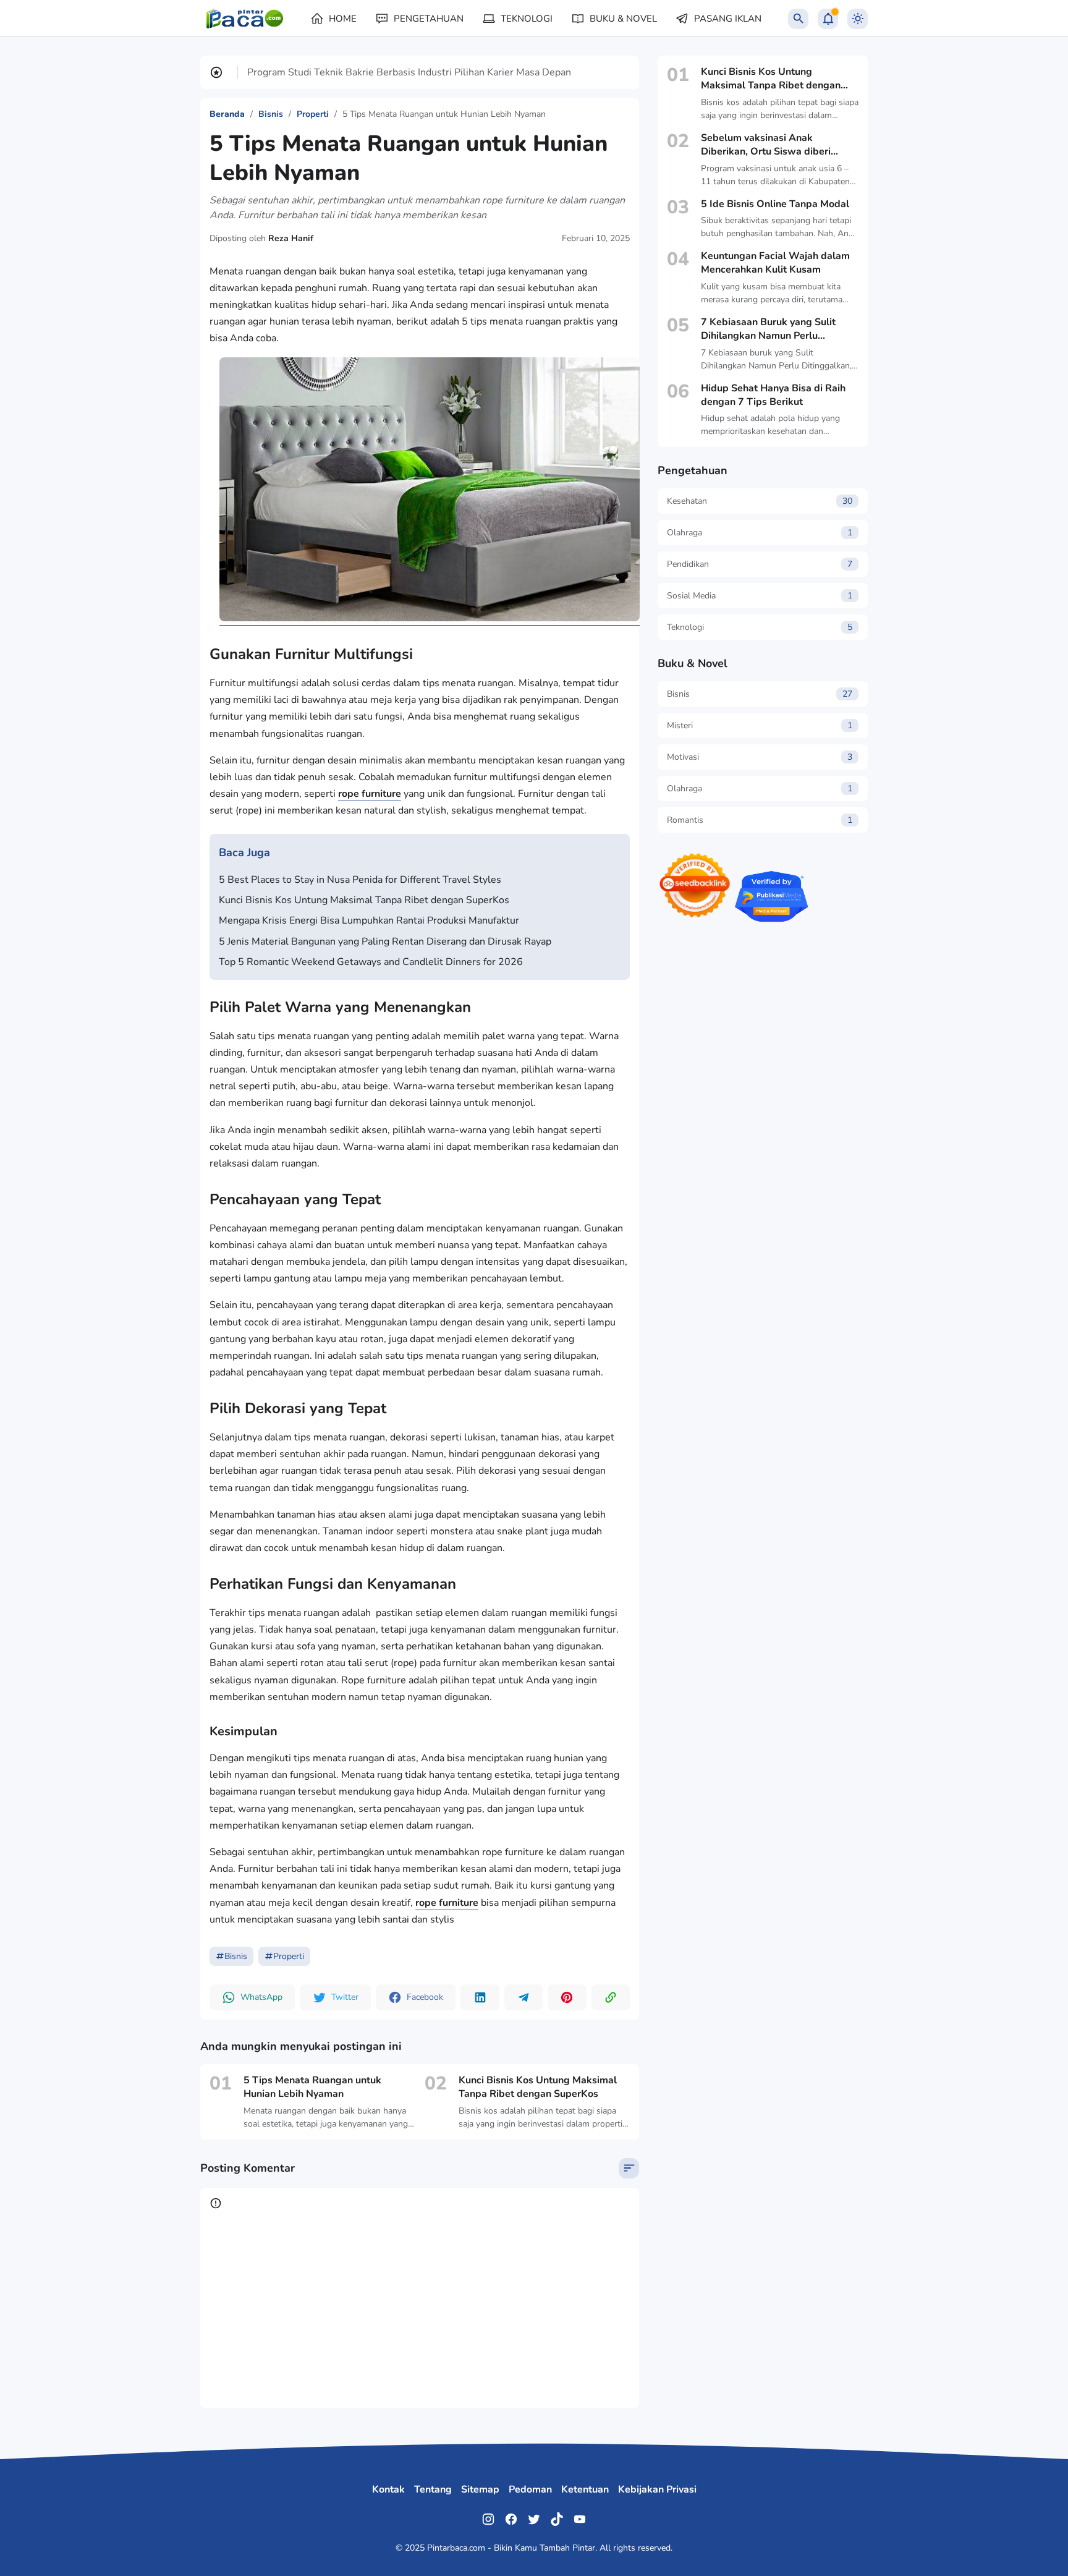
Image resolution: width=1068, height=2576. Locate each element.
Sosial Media (760, 596)
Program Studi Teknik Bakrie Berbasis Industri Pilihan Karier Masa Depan (409, 72)
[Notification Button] (828, 19)
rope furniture (370, 794)
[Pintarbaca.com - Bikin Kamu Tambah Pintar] (246, 19)
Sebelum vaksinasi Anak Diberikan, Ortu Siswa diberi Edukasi (766, 145)
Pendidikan (760, 564)
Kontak (388, 2489)
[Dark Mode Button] (858, 19)
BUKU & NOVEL (623, 19)
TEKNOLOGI (527, 19)
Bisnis (236, 1956)
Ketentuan (585, 2489)
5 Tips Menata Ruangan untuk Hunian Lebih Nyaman (312, 2087)
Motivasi (760, 757)
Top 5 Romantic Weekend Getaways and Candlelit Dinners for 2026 (371, 962)
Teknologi (760, 627)
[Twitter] (534, 2519)
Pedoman (530, 2489)
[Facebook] (511, 2519)
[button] (252, 1997)
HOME (343, 19)
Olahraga (760, 533)
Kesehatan (760, 501)
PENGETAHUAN (429, 19)
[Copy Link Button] (611, 1997)
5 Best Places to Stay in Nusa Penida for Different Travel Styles (360, 880)
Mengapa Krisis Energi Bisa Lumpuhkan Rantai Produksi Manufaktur (369, 920)
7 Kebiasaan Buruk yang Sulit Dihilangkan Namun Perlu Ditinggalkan (768, 329)
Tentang (433, 2489)
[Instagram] (488, 2519)
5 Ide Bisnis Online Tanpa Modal (775, 204)
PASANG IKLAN (728, 19)
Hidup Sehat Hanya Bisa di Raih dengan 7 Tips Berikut (773, 395)
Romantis (760, 820)
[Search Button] (798, 19)
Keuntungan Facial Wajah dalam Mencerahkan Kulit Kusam (775, 263)
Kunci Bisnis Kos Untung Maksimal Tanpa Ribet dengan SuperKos (364, 900)
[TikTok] (557, 2519)
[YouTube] (580, 2519)
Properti (289, 1956)
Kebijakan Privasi (657, 2489)
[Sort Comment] (629, 2168)
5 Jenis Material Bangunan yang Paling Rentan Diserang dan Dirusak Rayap (385, 942)
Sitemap (480, 2489)
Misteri (760, 725)
